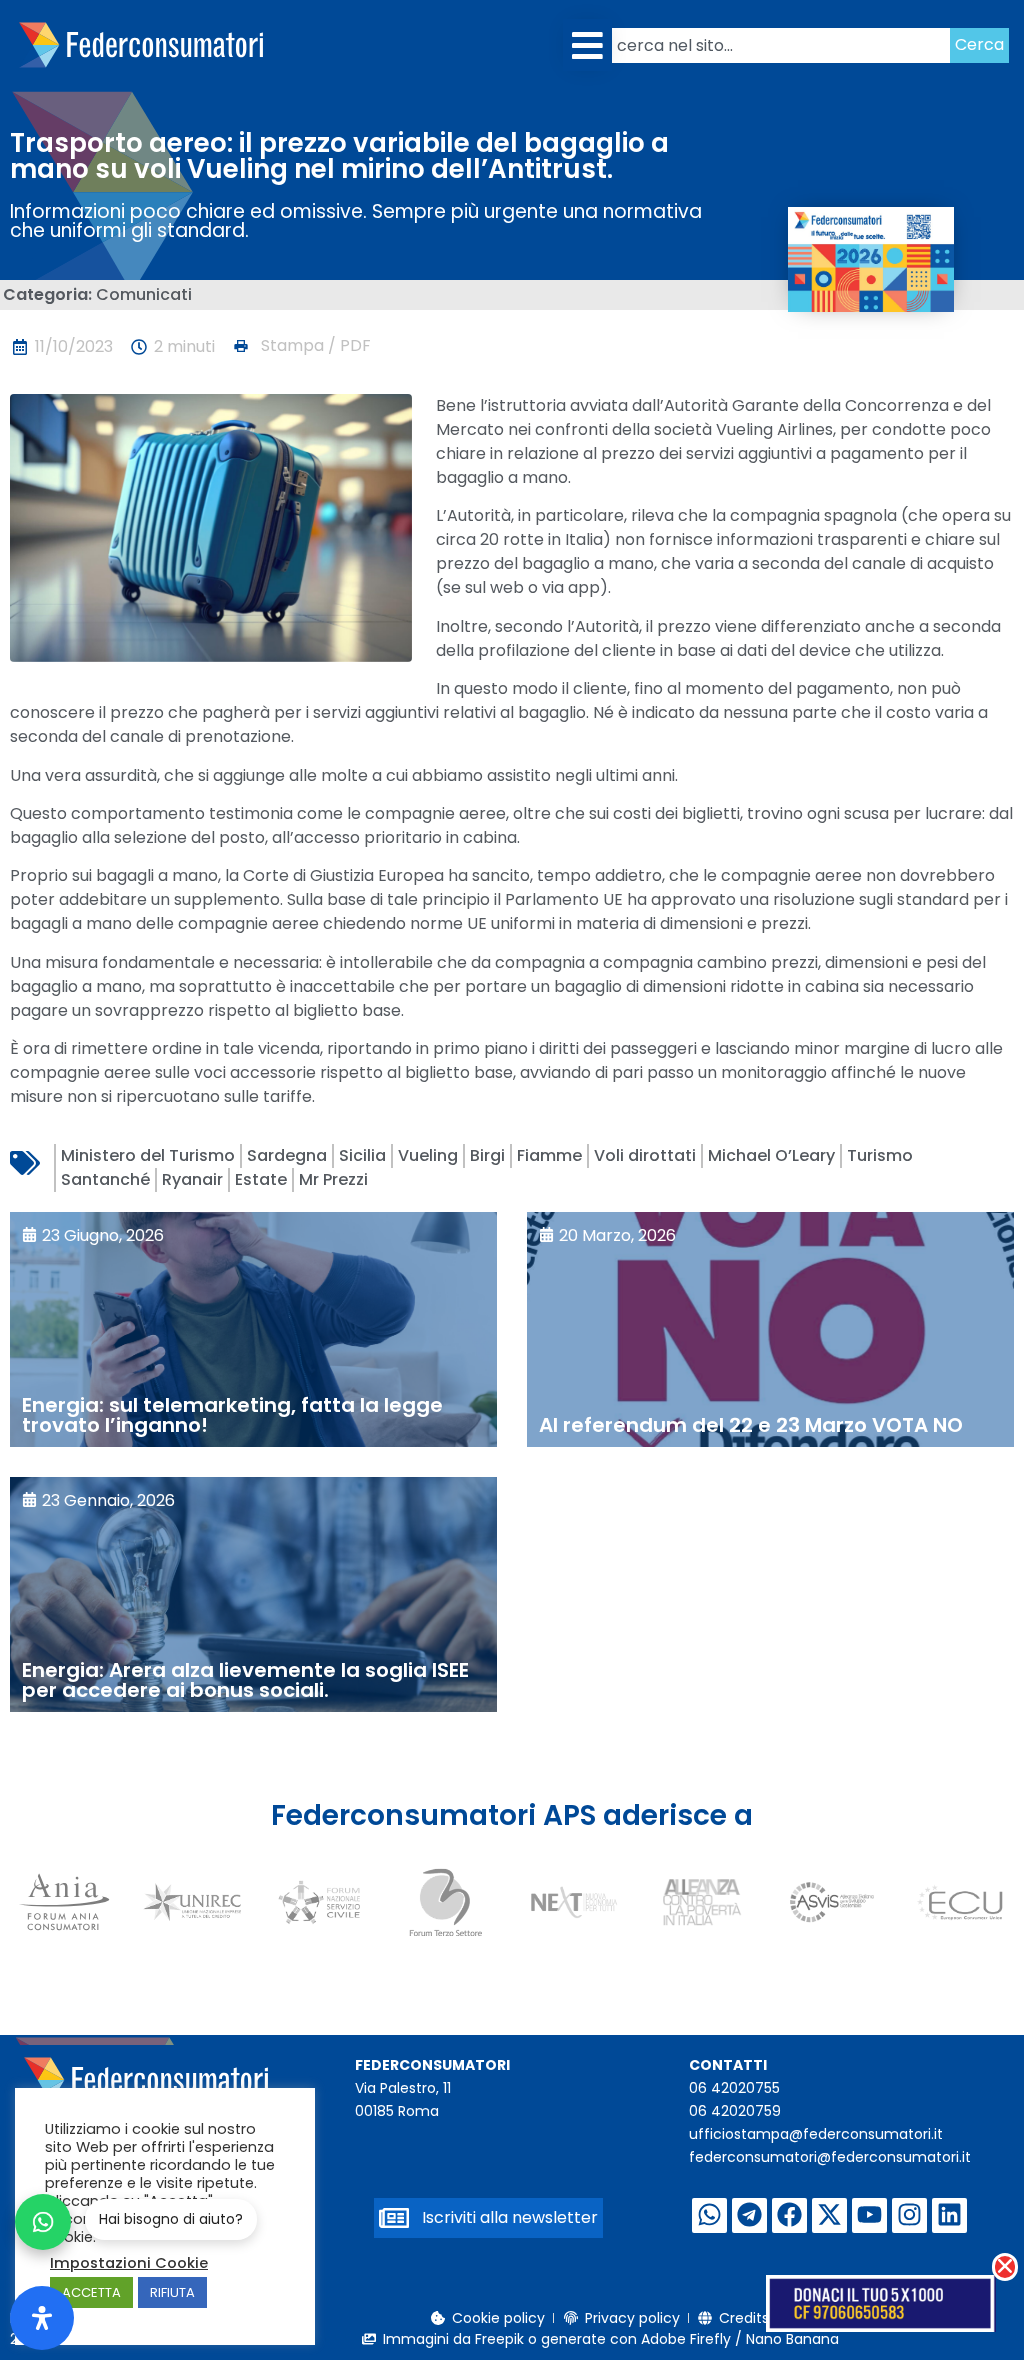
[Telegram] (749, 2215)
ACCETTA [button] (91, 2292)
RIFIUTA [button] (172, 2292)
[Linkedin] (949, 2215)
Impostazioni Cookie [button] (129, 2263)
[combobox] (781, 45)
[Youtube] (869, 2215)
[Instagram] (909, 2215)
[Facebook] (789, 2215)
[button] (587, 45)
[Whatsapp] (709, 2215)
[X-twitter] (829, 2215)
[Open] (42, 2318)
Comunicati (144, 294)
